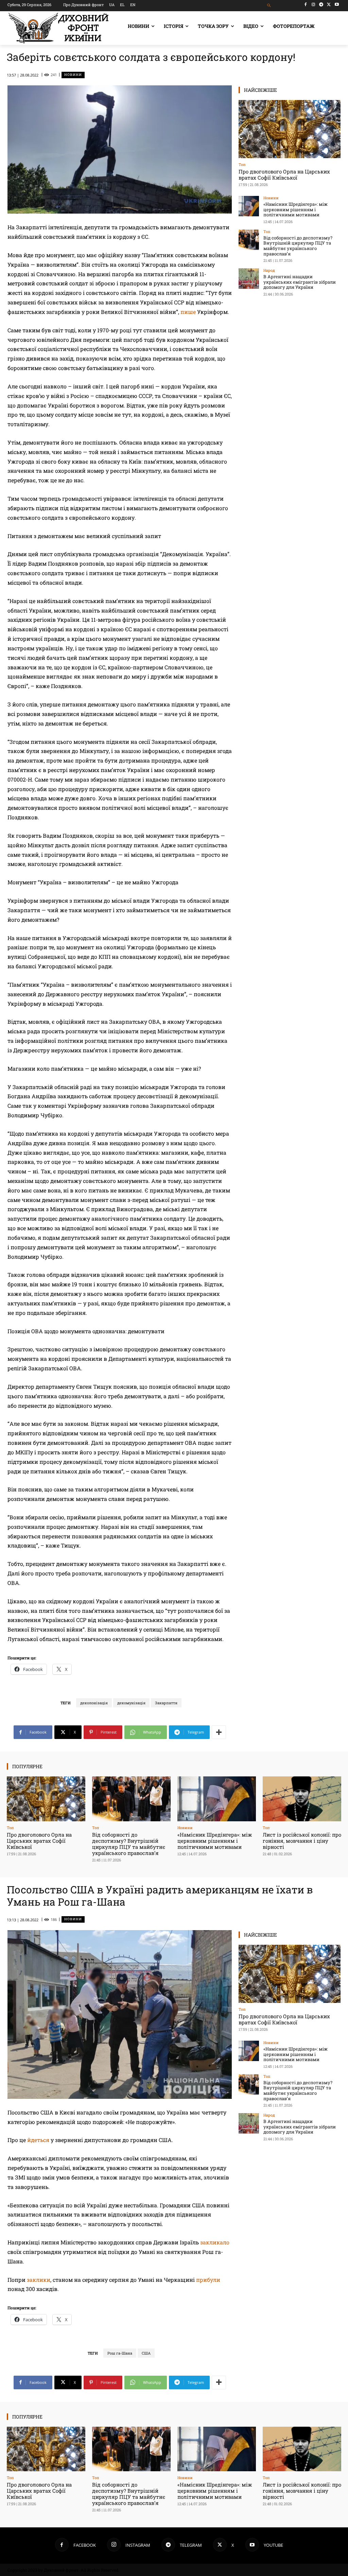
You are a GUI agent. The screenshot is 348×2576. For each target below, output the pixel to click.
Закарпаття (166, 1703)
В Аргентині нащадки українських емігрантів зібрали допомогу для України (300, 282)
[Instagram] (314, 5)
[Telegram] (321, 5)
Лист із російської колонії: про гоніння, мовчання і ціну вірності (302, 1841)
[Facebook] (306, 5)
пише (188, 312)
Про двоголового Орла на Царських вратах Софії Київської (284, 174)
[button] (269, 6)
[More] (219, 1732)
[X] (329, 5)
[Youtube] (337, 5)
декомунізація (131, 1703)
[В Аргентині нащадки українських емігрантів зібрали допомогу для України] (249, 279)
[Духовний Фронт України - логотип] (58, 28)
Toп (242, 164)
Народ (269, 270)
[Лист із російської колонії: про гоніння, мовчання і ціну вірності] (302, 1799)
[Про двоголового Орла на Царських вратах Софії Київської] (290, 129)
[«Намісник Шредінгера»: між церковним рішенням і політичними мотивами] (249, 206)
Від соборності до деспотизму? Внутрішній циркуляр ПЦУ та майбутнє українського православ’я (298, 246)
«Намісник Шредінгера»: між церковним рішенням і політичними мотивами (295, 209)
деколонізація (94, 1703)
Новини (73, 75)
